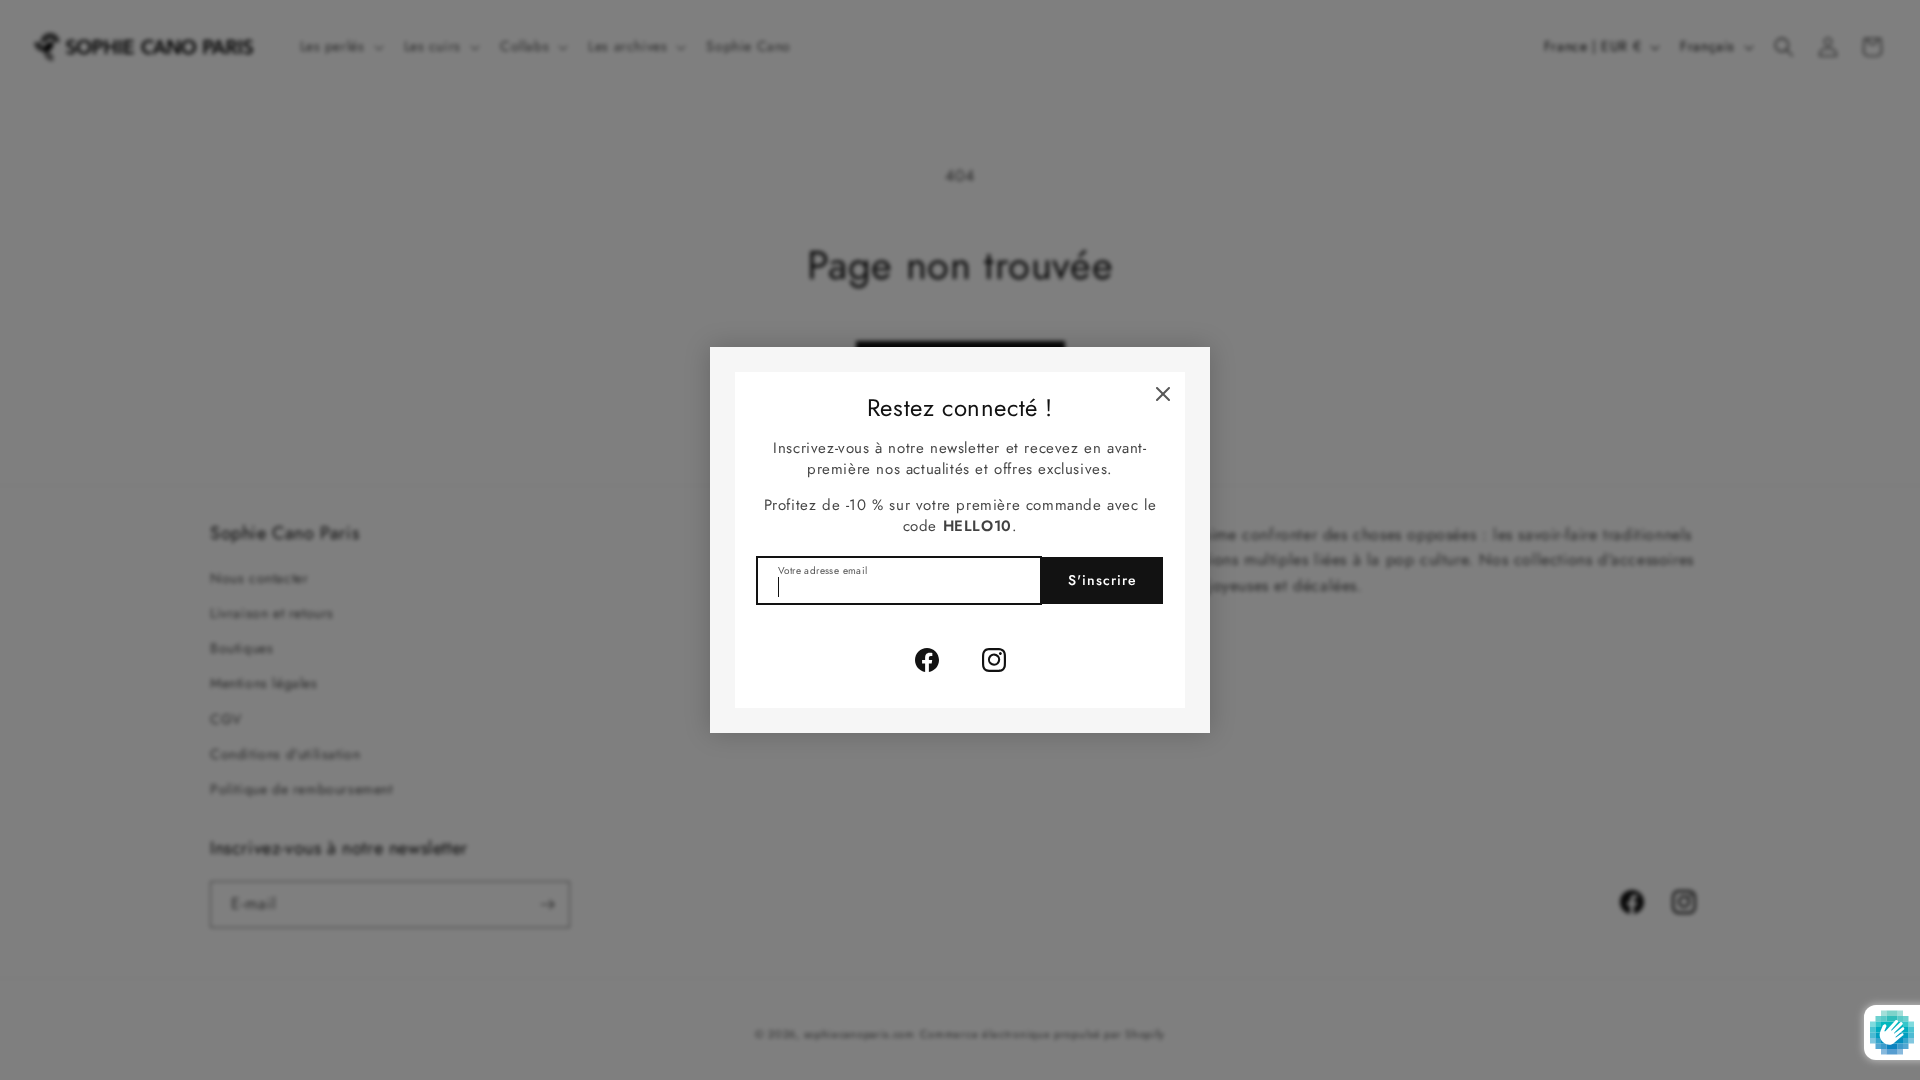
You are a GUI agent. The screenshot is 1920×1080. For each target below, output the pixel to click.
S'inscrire (1102, 580)
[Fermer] (1163, 394)
